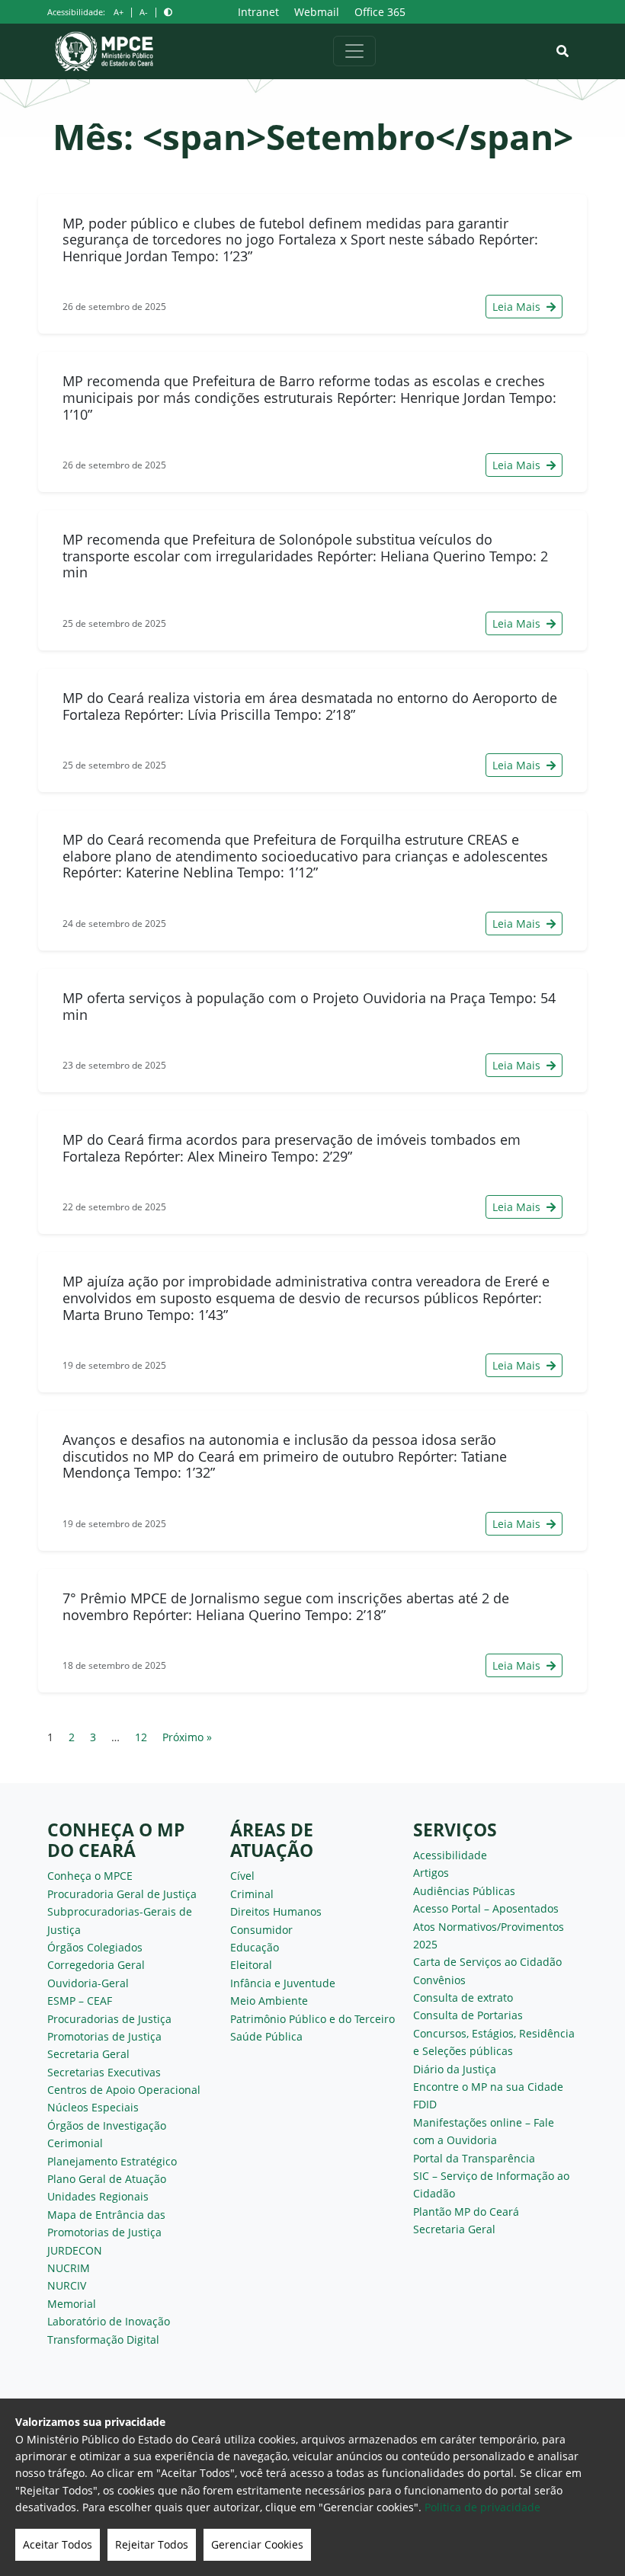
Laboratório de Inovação (109, 2321)
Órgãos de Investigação (107, 2125)
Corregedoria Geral (96, 1965)
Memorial (72, 2304)
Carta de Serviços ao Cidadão (487, 1962)
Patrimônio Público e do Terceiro (312, 2019)
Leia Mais (518, 307)
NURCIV (67, 2285)
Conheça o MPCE (90, 1876)
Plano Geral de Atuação (107, 2179)
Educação (255, 1947)
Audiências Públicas (464, 1891)
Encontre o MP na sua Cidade (488, 2087)
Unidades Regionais (98, 2196)
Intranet (258, 12)
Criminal (252, 1894)
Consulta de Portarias (468, 2015)
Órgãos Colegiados (95, 1947)
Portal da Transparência (474, 2158)
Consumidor (261, 1930)
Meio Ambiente (269, 2001)
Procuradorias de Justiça (109, 2019)
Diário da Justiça (455, 2069)
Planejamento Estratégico (112, 2161)
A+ (119, 12)
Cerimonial (75, 2143)
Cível (242, 1876)
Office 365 (380, 12)
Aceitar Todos (58, 2544)
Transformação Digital (103, 2339)
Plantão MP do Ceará (466, 2212)
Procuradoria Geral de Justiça (122, 1894)
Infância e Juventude (283, 1983)
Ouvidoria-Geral (88, 1983)
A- (144, 12)
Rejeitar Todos (152, 2544)
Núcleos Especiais (93, 2107)
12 (141, 1737)
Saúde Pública (266, 2036)
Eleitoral (251, 1965)
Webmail (317, 12)
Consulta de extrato (463, 1998)
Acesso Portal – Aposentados (486, 1908)
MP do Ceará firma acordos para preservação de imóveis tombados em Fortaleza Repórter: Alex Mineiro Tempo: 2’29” (292, 1148)
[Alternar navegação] (354, 51)
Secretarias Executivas (104, 2072)
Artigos (431, 1873)
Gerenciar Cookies (257, 2544)
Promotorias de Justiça (104, 2036)
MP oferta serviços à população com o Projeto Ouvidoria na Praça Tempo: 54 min (309, 1006)
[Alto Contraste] (168, 12)
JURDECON (75, 2250)
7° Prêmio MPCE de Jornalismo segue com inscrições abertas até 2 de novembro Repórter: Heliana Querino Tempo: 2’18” (286, 1606)
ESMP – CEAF (80, 2001)
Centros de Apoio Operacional (124, 2090)
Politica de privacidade (482, 2507)
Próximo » (187, 1737)
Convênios (439, 1980)
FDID (425, 2104)
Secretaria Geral (88, 2054)
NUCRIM (69, 2268)
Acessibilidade (450, 1855)
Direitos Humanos (276, 1911)
